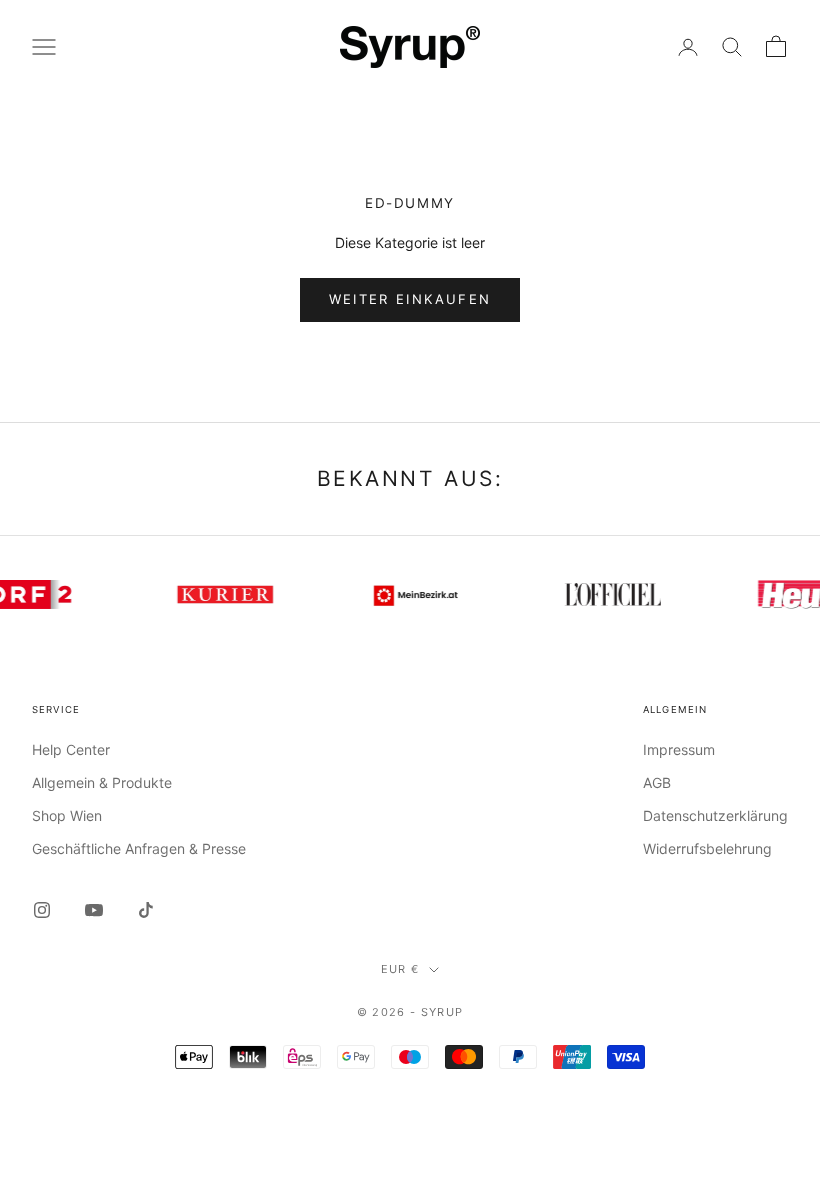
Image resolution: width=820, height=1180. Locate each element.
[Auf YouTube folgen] (94, 910)
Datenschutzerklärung (715, 815)
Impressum (679, 749)
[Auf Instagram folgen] (42, 910)
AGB (657, 782)
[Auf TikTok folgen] (146, 910)
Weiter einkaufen (410, 299)
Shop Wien (67, 815)
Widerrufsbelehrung (707, 848)
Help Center (71, 749)
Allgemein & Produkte (102, 782)
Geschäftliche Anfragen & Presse (139, 848)
